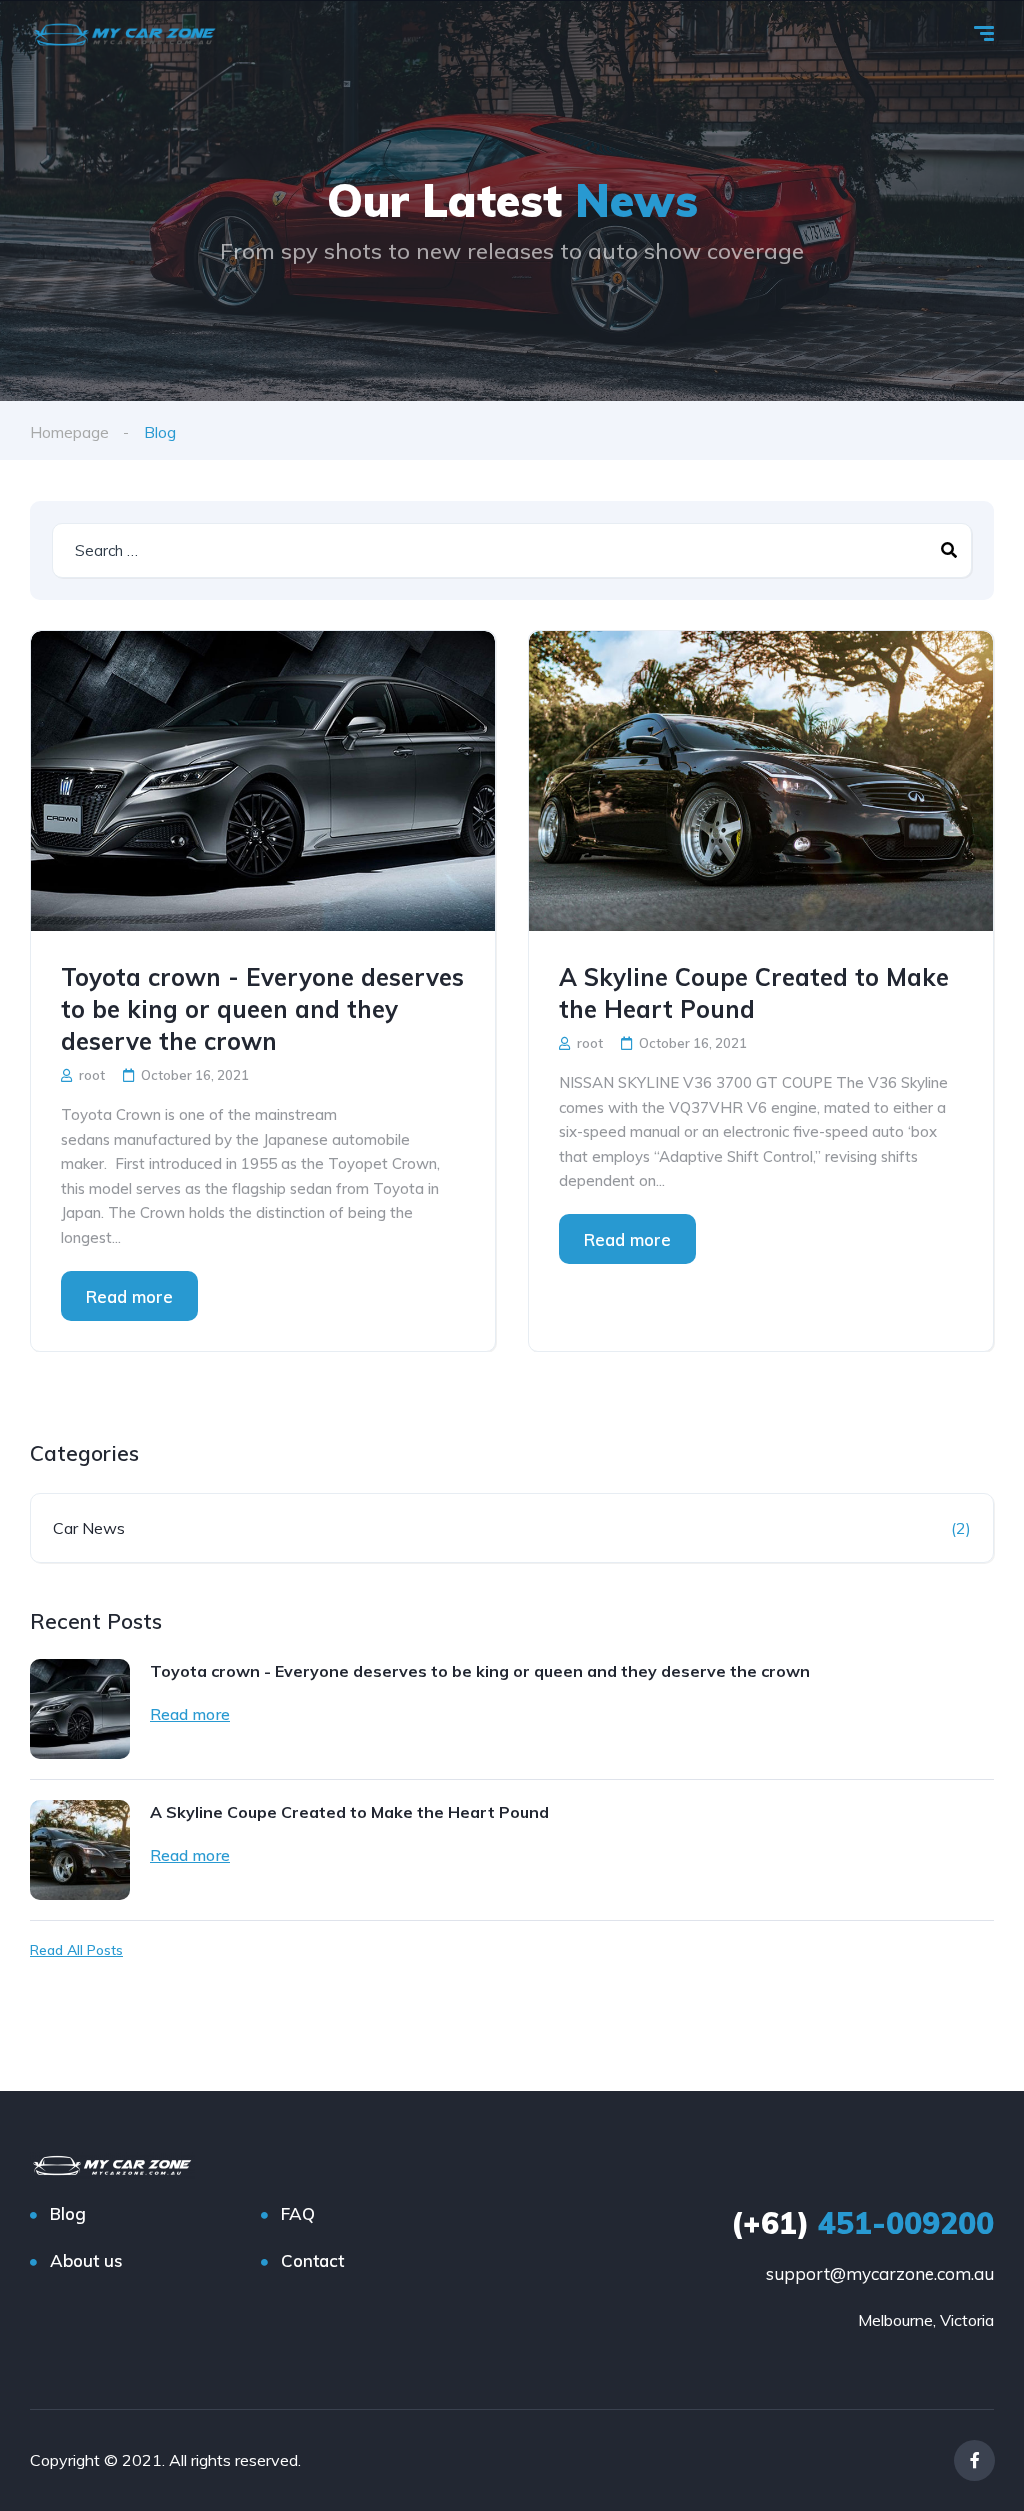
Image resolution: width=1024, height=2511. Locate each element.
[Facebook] (974, 2460)
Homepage (69, 432)
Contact (312, 2260)
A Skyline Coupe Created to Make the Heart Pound (754, 993)
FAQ (298, 2213)
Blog (68, 2213)
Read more (129, 1296)
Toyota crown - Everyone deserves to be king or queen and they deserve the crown (262, 1009)
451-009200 (862, 2223)
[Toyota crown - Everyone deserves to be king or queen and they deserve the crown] (263, 781)
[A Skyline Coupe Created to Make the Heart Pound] (761, 781)
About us (86, 2260)
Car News (89, 1528)
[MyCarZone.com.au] (125, 35)
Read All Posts (76, 1950)
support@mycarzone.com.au (880, 2273)
